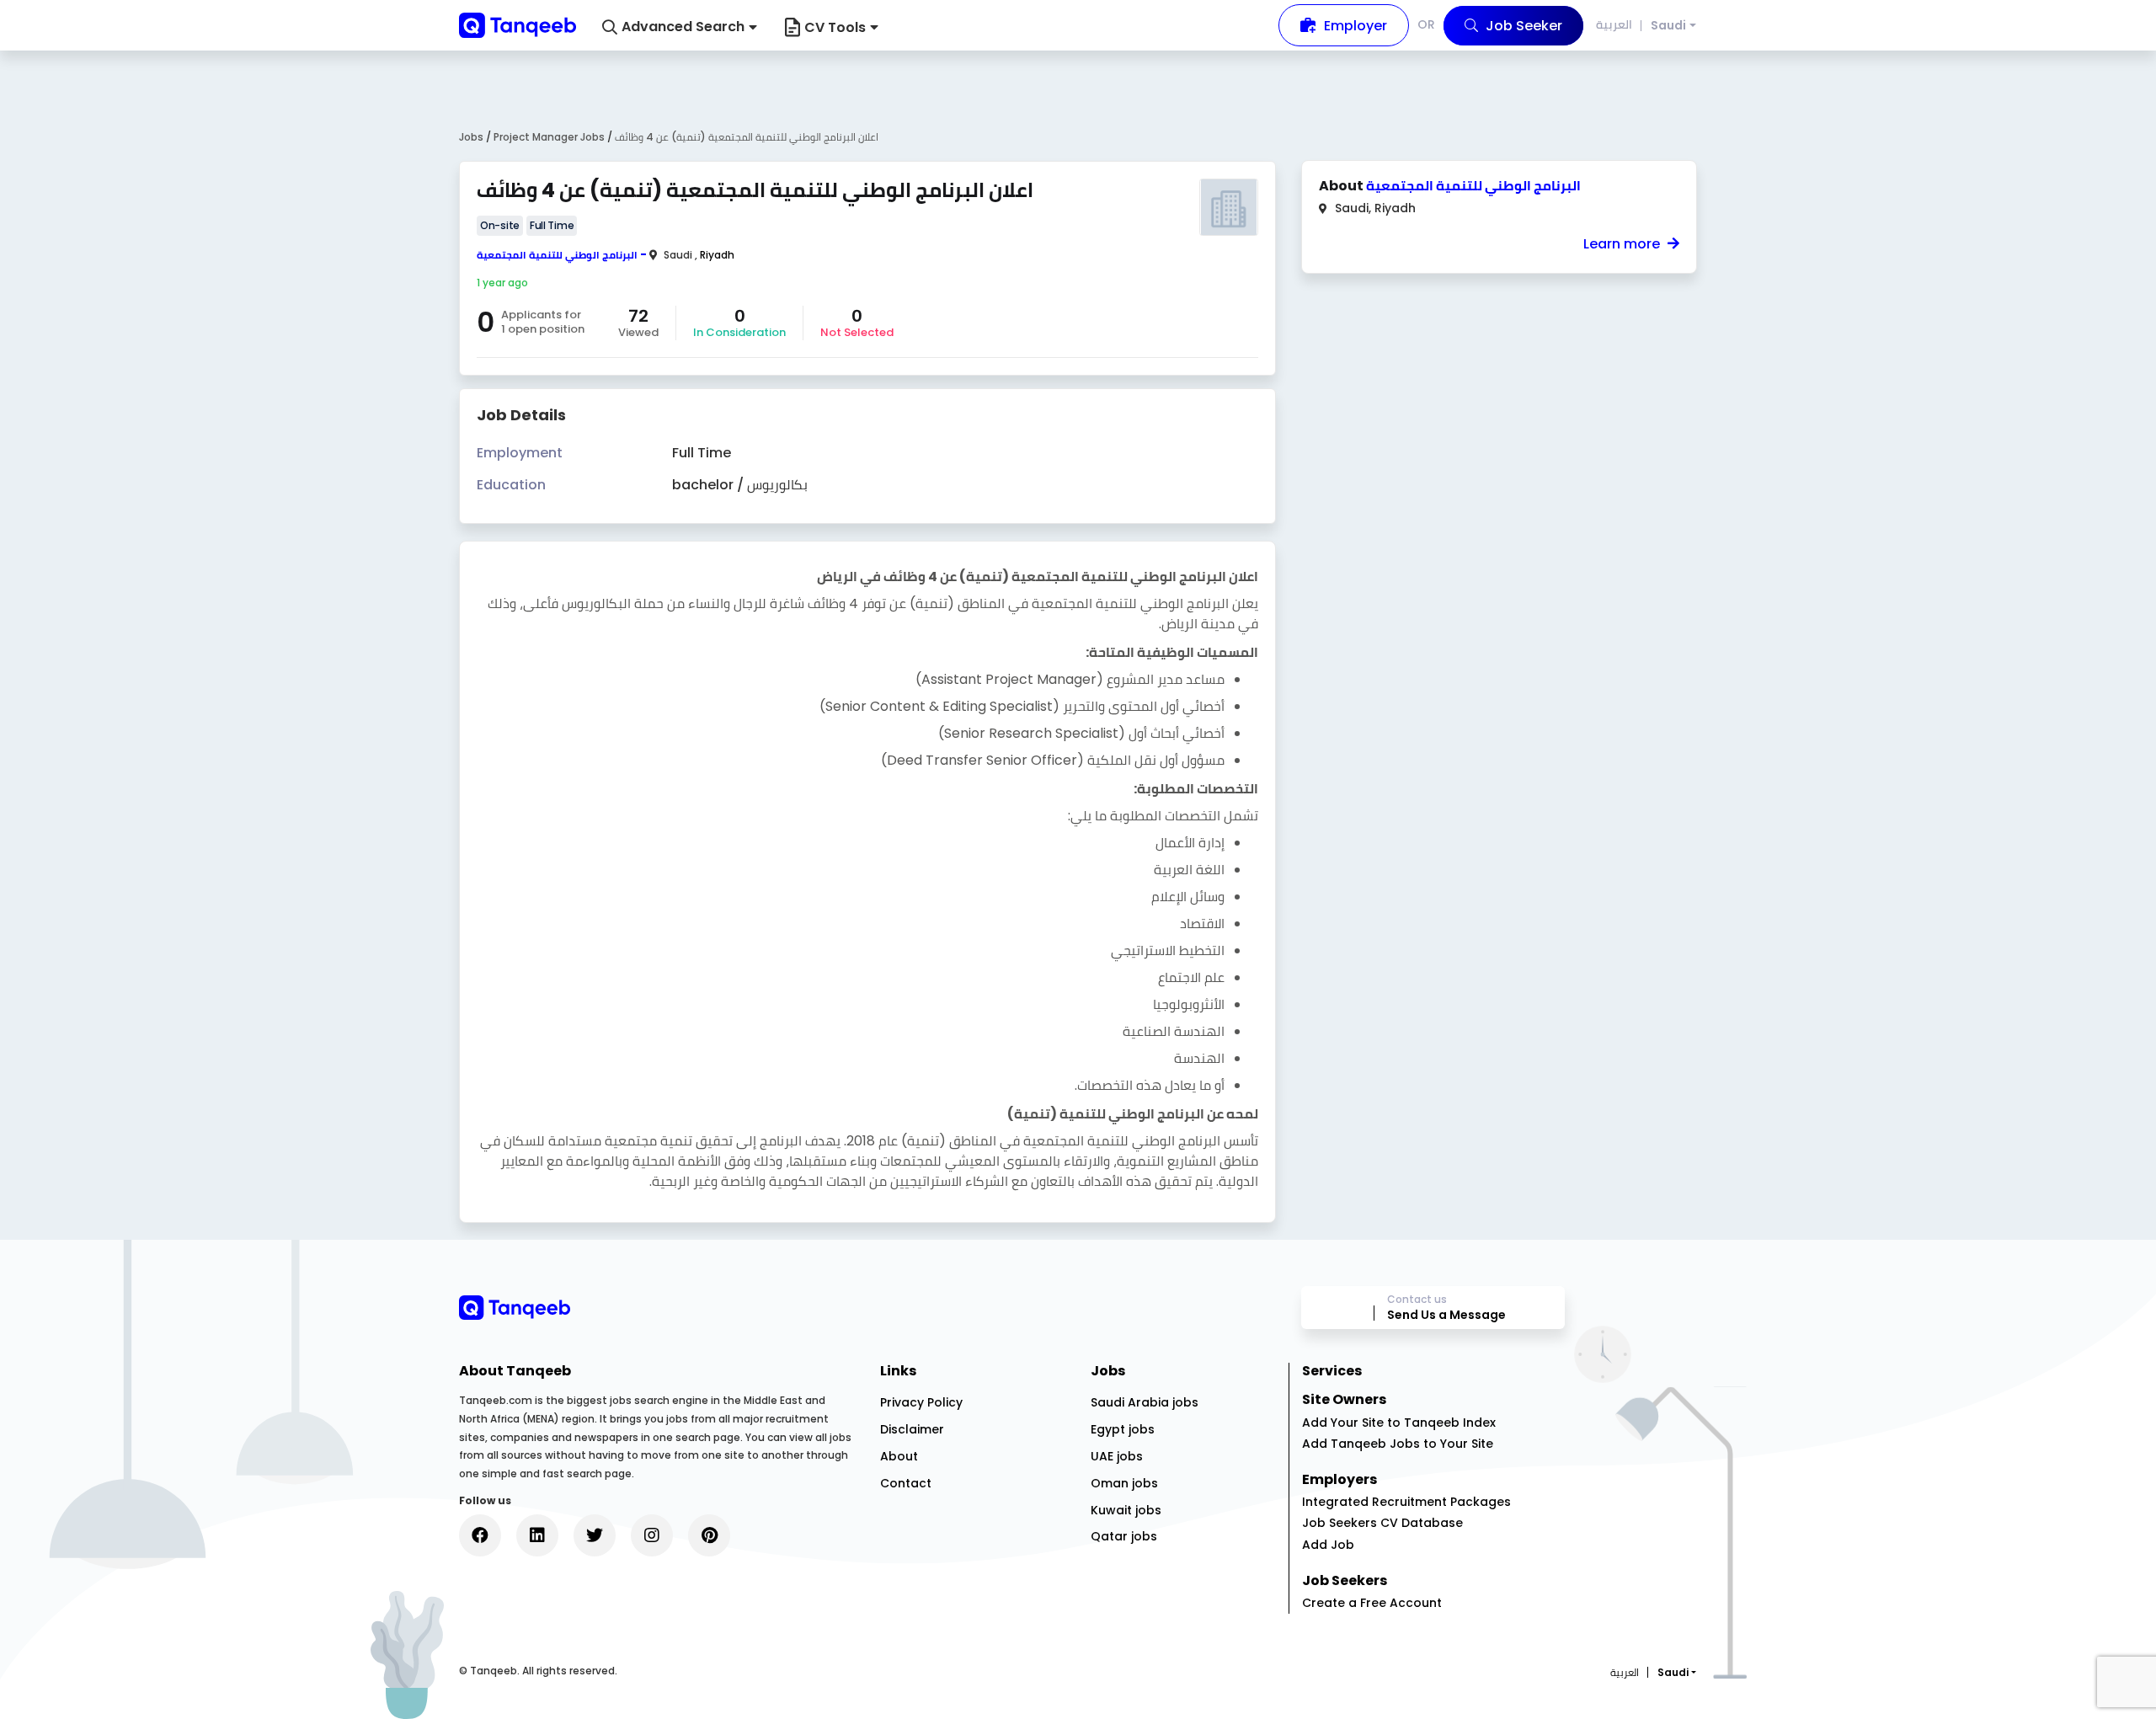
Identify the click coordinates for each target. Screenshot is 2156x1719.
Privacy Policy (921, 1402)
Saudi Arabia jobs (1145, 1402)
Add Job (1328, 1545)
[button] (680, 27)
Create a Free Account (1372, 1603)
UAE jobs (1117, 1456)
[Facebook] (480, 1535)
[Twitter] (595, 1535)
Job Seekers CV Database (1382, 1523)
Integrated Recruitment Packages (1406, 1502)
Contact (906, 1483)
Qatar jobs (1124, 1536)
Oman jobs (1124, 1483)
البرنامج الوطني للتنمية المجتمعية (557, 255)
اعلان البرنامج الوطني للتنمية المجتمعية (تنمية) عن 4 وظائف (747, 137)
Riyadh (717, 255)
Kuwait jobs (1126, 1510)
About (899, 1456)
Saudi (1668, 26)
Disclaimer (912, 1429)
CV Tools (835, 27)
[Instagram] (652, 1535)
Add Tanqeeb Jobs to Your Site (1398, 1444)
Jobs (471, 137)
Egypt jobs (1123, 1429)
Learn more (1623, 244)
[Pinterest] (709, 1535)
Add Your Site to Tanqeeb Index (1399, 1423)
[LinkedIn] (537, 1535)
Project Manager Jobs (550, 137)
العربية (1614, 24)
